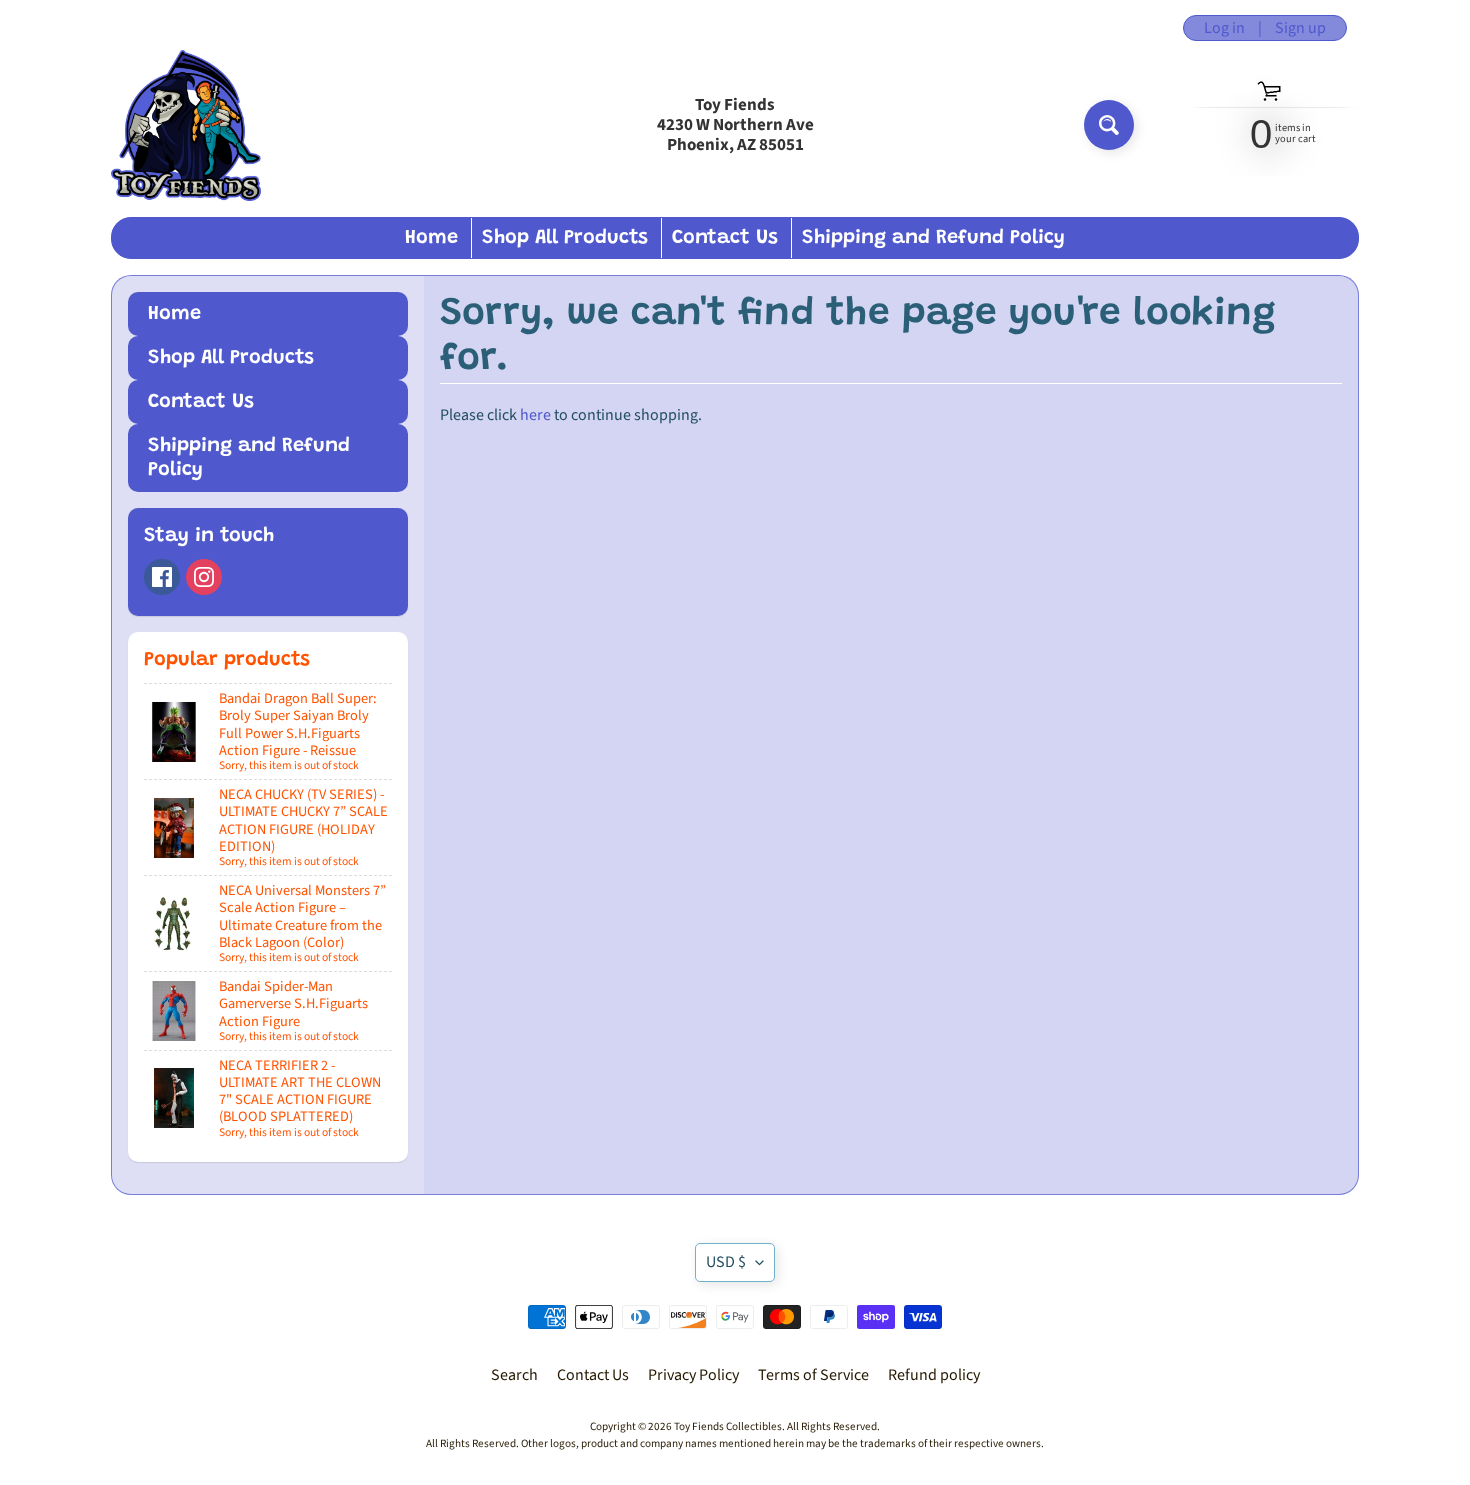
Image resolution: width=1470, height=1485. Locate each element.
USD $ (726, 1262)
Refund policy (934, 1375)
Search (514, 1375)
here (535, 415)
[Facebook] (162, 577)
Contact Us (725, 238)
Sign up (1300, 28)
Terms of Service (813, 1375)
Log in (1224, 28)
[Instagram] (204, 577)
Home (431, 238)
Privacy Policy (693, 1375)
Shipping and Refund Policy (933, 238)
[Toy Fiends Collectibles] (186, 125)
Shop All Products (565, 238)
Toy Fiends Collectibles (728, 1426)
